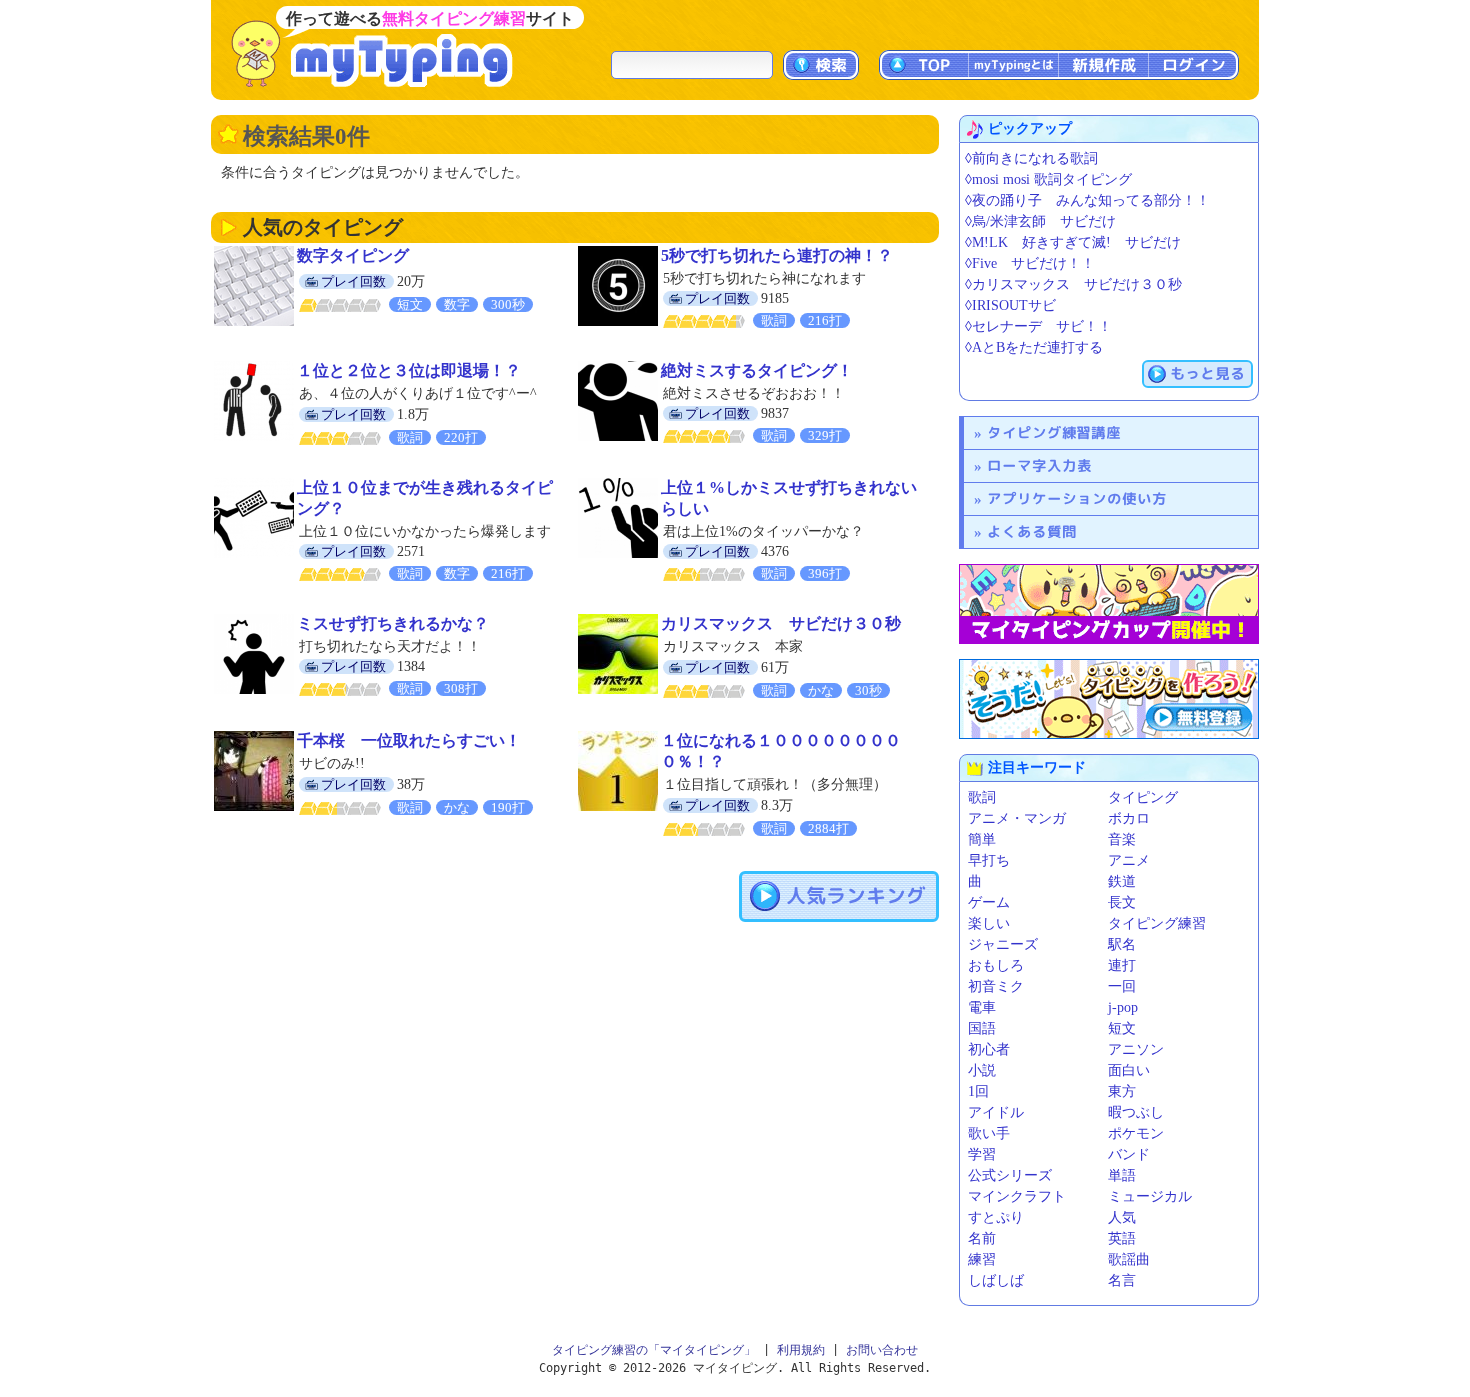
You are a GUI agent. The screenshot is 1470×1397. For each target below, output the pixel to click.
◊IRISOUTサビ (1010, 305)
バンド (1129, 1154)
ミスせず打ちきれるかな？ (393, 623)
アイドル (996, 1112)
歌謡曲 (1129, 1259)
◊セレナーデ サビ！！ (1038, 326)
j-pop (1123, 1007)
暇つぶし (1136, 1112)
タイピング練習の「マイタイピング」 (654, 1350)
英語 (1122, 1238)
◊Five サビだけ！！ (1030, 263)
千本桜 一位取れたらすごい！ (409, 740)
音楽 (1122, 839)
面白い (1129, 1070)
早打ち (989, 860)
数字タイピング (353, 255)
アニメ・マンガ (1017, 818)
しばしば (996, 1280)
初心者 (989, 1049)
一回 (1122, 986)
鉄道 (1122, 881)
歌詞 (982, 797)
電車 (982, 1007)
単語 (1122, 1175)
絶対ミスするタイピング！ (757, 370)
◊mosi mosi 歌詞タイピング (1048, 179)
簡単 (982, 839)
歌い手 (989, 1133)
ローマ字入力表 (1039, 465)
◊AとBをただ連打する (1034, 347)
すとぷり (996, 1217)
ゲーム (989, 902)
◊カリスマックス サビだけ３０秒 (1073, 284)
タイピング (1143, 797)
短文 (1122, 1028)
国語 (982, 1028)
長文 (1122, 902)
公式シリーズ (1010, 1175)
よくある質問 (1032, 531)
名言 (1122, 1280)
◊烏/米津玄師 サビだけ (1040, 221)
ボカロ (1129, 818)
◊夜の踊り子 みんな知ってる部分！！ (1087, 200)
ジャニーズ (1003, 944)
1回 (978, 1091)
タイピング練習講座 (1054, 432)
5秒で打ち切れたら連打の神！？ (777, 255)
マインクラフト (1017, 1196)
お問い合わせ (882, 1350)
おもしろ (996, 965)
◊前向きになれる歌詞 (1031, 158)
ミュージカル (1150, 1196)
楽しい (989, 923)
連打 (1122, 965)
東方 (1122, 1091)
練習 (982, 1259)
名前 (982, 1238)
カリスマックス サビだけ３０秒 (781, 623)
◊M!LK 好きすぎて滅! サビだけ (1073, 242)
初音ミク (996, 986)
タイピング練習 (1157, 923)
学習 (982, 1154)
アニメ (1129, 860)
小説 (982, 1070)
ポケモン (1136, 1133)
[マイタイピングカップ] (1109, 604)
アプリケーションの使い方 (1077, 498)
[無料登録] (1109, 699)
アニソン (1136, 1049)
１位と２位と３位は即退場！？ (409, 370)
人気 (1122, 1217)
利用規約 (801, 1350)
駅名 (1122, 944)
